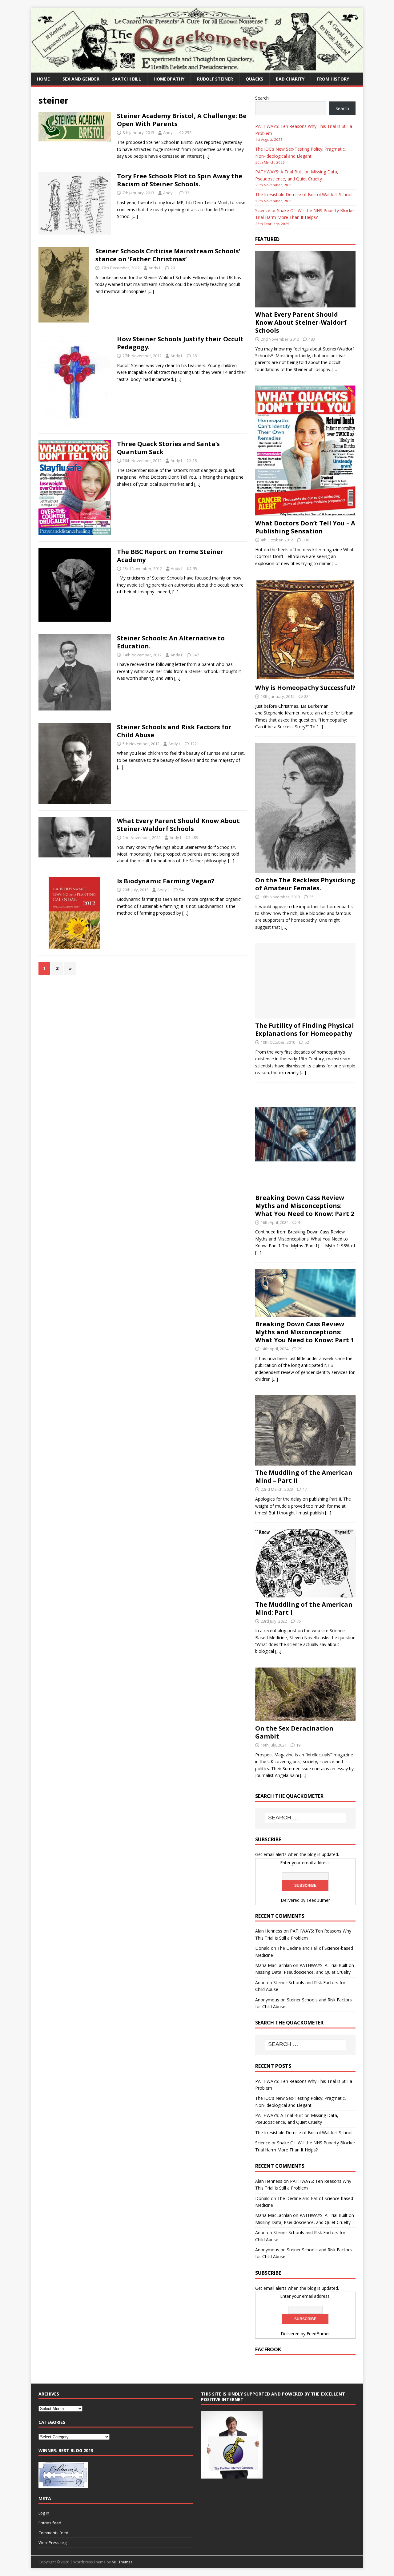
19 (298, 1745)
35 (312, 897)
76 (299, 1621)
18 (195, 356)
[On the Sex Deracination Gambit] (305, 1718)
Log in (44, 2513)
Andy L (169, 133)
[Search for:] (305, 1818)
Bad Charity (290, 79)
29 (300, 1349)
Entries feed (50, 2523)
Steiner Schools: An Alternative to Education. (171, 642)
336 (306, 540)
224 (307, 696)
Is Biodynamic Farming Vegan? (166, 881)
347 (196, 655)
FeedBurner (318, 1900)
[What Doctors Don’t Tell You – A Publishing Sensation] (305, 513)
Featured (267, 239)
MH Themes (122, 2562)
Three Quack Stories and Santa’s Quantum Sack (168, 448)
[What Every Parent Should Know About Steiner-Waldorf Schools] (305, 304)
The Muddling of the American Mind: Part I (304, 1608)
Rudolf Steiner (215, 79)
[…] (206, 156)
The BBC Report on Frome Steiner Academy (170, 556)
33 (187, 193)
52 (307, 1042)
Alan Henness (269, 1931)
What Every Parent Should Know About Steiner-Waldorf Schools (178, 825)
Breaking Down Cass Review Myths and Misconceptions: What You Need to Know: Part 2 (305, 1206)
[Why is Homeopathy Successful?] (305, 677)
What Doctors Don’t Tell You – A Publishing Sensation (305, 527)
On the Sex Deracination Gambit (294, 1732)
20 (173, 268)
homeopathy (169, 79)
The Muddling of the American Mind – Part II (304, 1476)
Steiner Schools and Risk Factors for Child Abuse (174, 731)
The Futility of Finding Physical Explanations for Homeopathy (305, 1029)
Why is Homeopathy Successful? (305, 688)
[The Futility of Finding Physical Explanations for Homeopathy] (305, 1015)
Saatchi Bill (127, 79)
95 (195, 568)
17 (305, 1489)
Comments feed (53, 2533)
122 (193, 744)
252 (188, 133)
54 (181, 890)
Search (262, 98)
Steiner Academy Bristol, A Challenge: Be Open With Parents (182, 120)
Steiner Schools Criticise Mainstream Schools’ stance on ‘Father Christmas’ (168, 255)
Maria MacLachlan (273, 1965)
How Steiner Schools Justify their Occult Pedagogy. (180, 343)
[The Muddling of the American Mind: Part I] (305, 1594)
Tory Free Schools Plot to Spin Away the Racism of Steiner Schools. (180, 180)
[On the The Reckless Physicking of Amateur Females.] (305, 869)
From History (333, 79)
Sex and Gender (81, 79)
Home (43, 79)
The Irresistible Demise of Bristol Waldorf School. (304, 194)
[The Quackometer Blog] (197, 69)
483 (195, 837)
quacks (254, 79)
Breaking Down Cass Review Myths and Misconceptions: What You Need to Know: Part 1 (305, 1332)
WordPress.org (52, 2542)
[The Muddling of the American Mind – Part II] (305, 1462)
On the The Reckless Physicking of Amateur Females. (305, 884)
